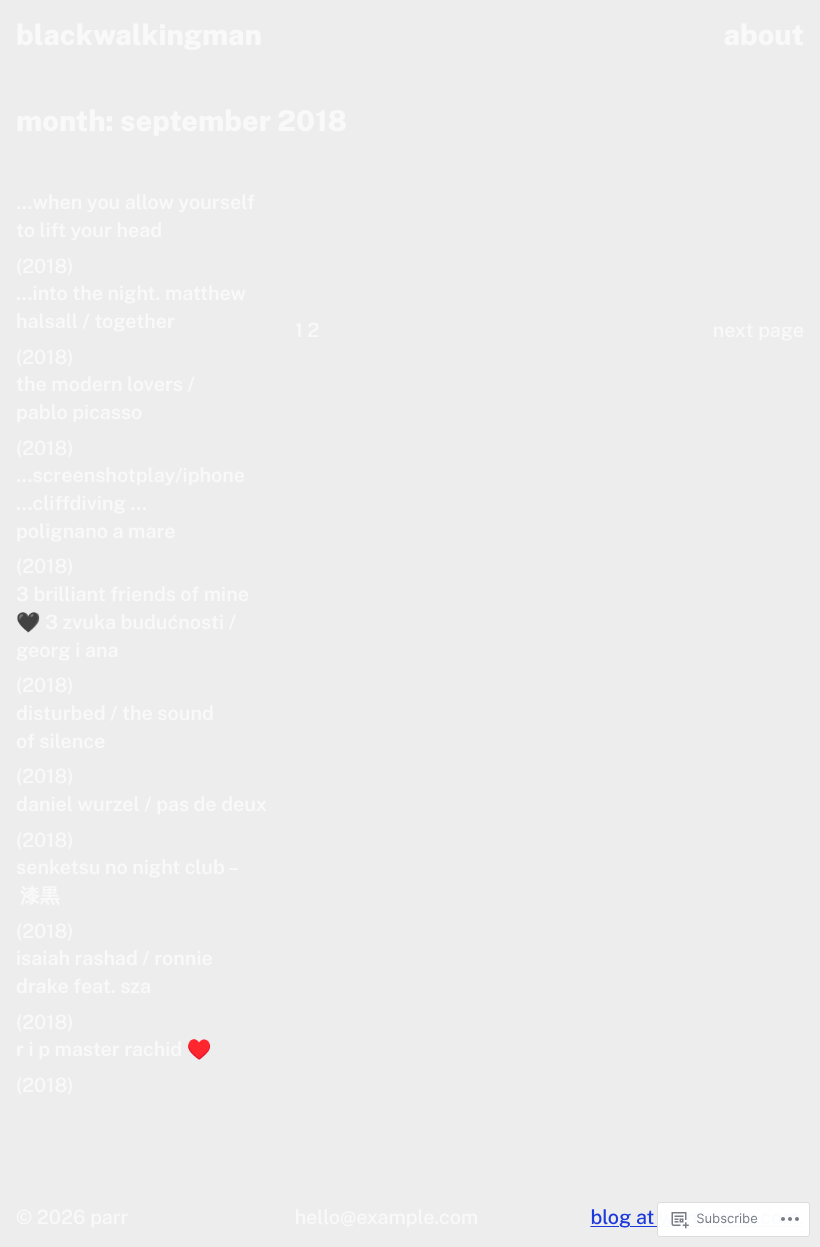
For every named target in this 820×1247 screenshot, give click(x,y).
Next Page (758, 330)
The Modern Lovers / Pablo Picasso (105, 398)
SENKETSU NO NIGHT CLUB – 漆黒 (127, 881)
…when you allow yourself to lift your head (135, 216)
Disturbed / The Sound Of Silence (115, 727)
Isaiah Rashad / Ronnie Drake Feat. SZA (114, 972)
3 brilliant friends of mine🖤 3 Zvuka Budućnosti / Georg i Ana (132, 622)
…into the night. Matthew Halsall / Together (131, 307)
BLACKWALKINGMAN (139, 35)
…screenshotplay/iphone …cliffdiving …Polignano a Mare (130, 503)
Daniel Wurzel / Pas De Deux (141, 804)
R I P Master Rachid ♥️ (113, 1049)
